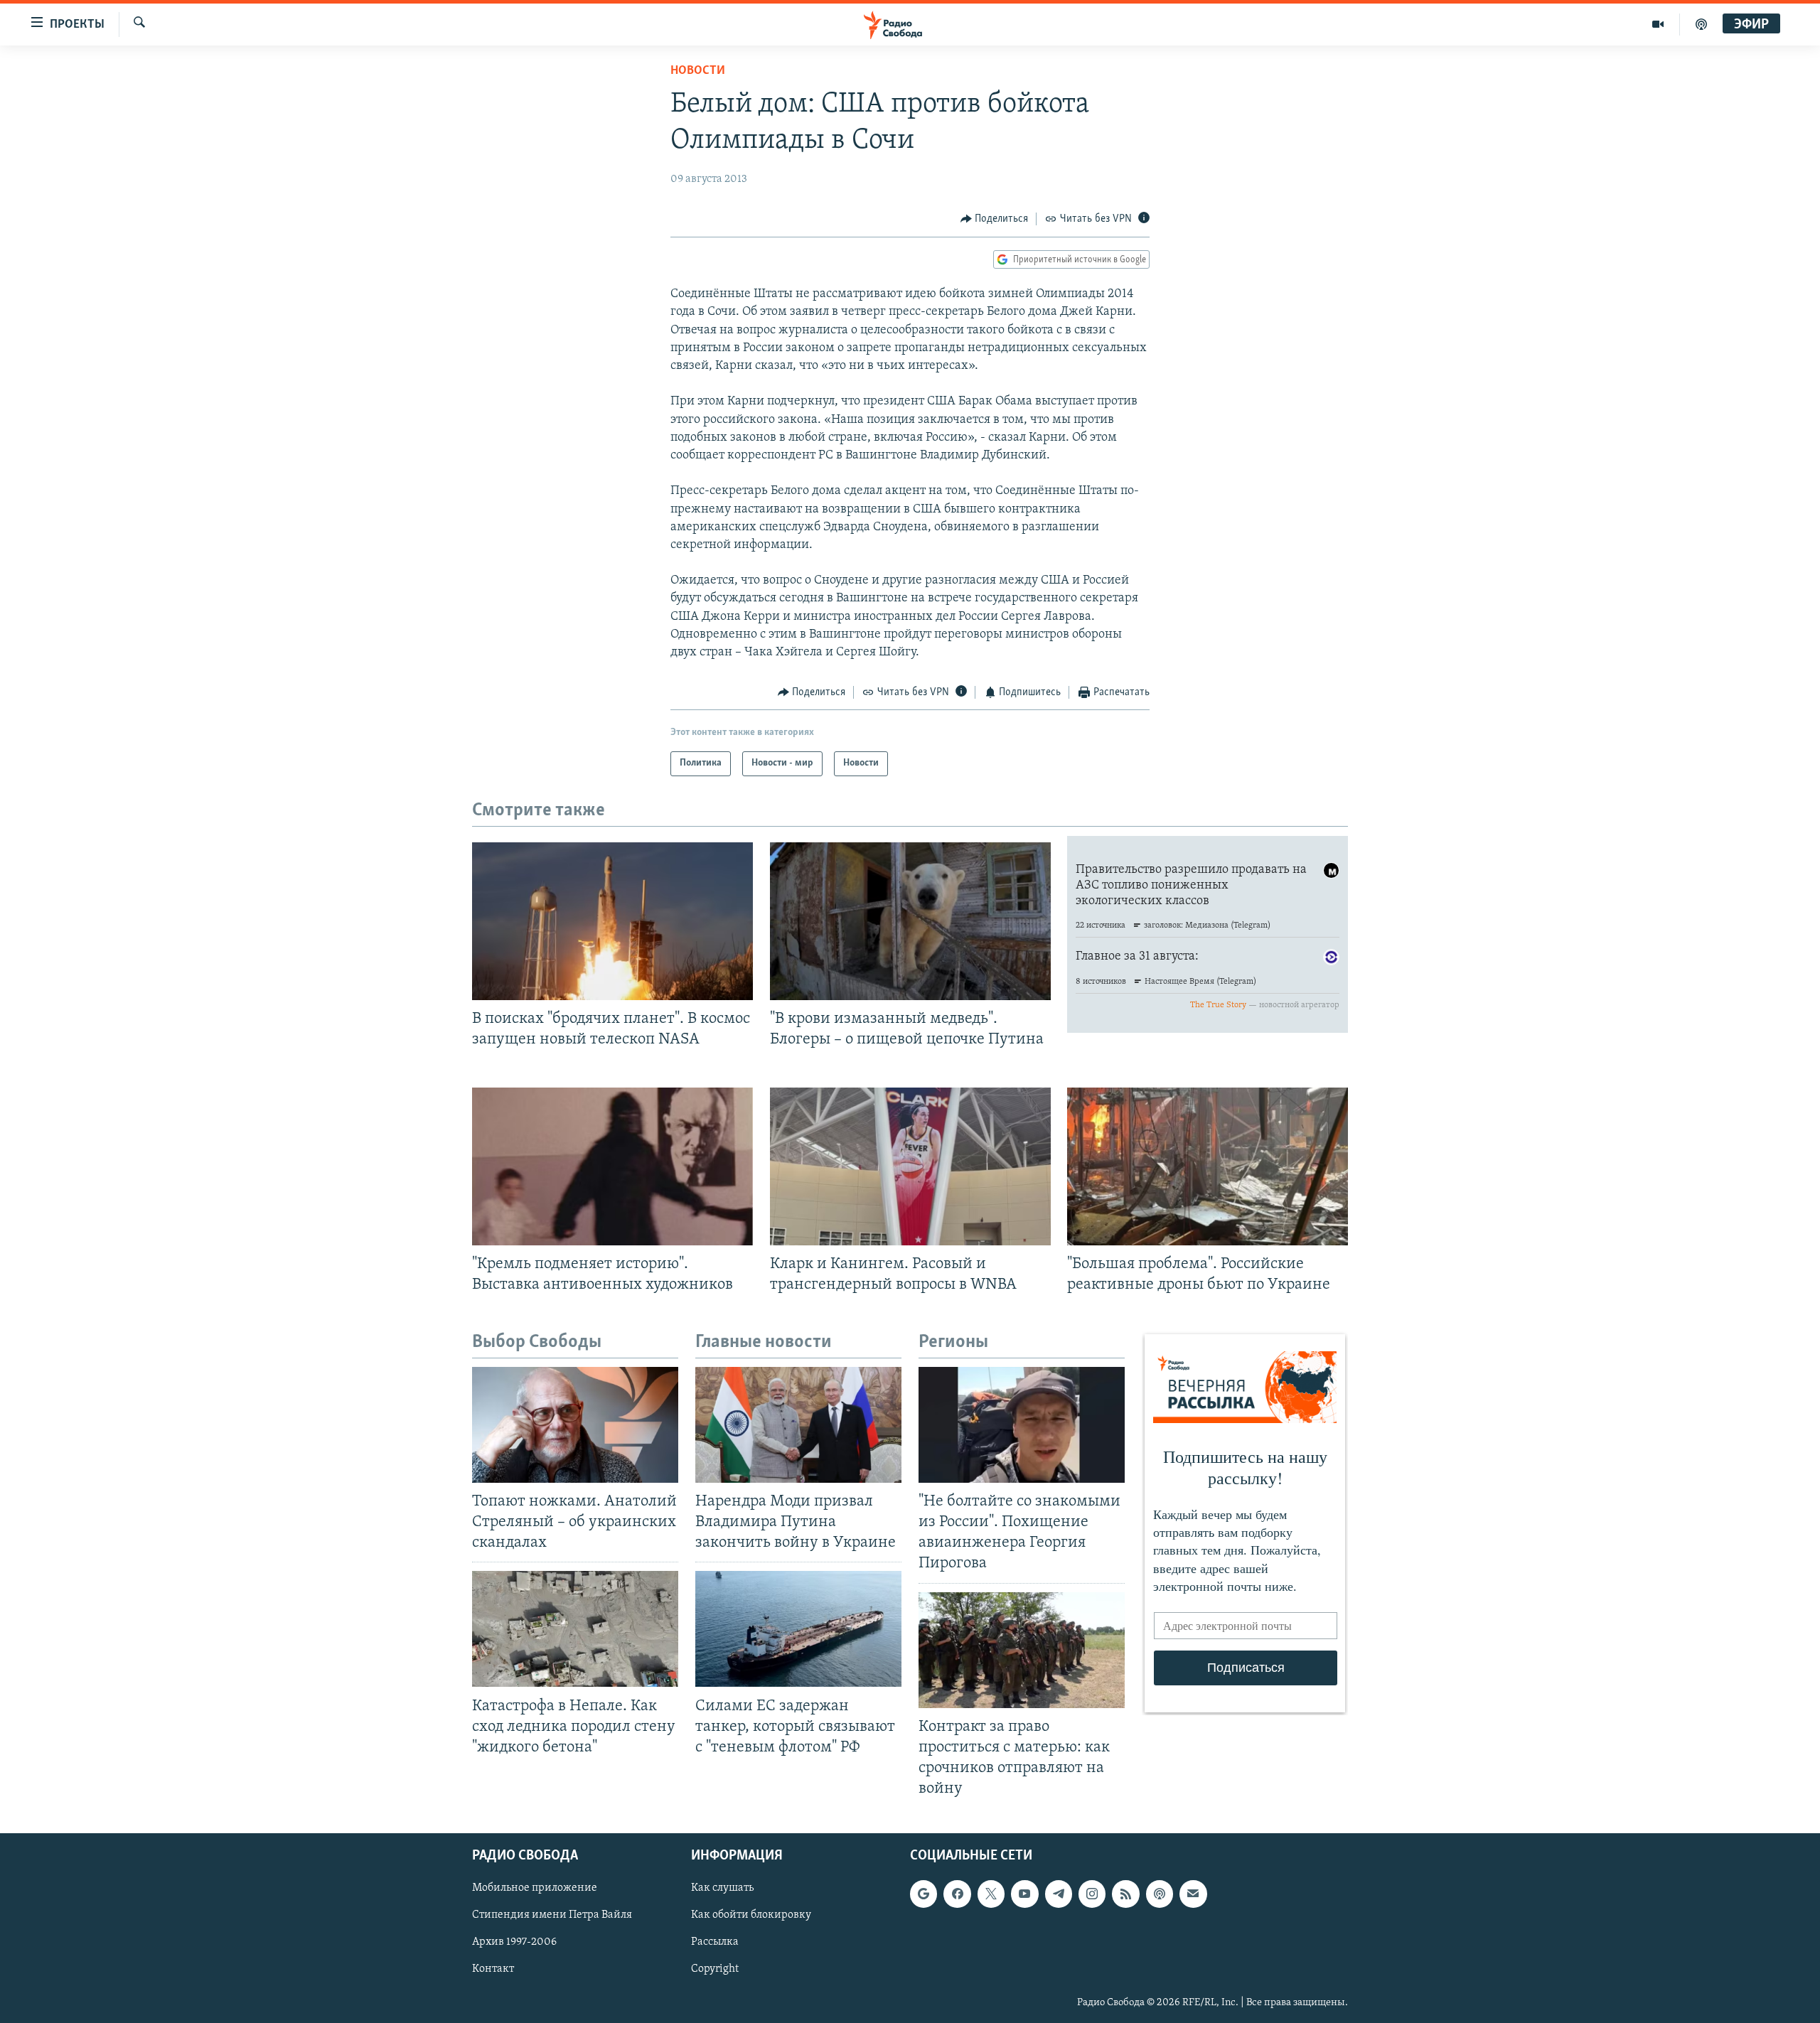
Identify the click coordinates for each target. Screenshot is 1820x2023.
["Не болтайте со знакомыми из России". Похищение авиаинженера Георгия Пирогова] (1022, 1425)
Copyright (715, 1970)
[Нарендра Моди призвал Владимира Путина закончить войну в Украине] (798, 1425)
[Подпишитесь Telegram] (1059, 1894)
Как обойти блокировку (751, 1916)
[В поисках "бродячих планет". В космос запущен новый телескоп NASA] (612, 921)
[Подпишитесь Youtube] (1024, 1894)
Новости (698, 71)
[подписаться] (1193, 1894)
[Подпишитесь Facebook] (957, 1894)
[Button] (995, 219)
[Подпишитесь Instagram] (1092, 1894)
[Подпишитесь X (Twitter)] (991, 1894)
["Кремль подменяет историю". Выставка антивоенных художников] (612, 1166)
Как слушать (722, 1889)
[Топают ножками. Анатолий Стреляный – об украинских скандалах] (575, 1425)
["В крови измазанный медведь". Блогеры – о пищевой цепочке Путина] (910, 921)
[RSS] (1125, 1894)
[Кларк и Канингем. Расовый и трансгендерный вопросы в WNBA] (910, 1166)
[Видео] (1658, 24)
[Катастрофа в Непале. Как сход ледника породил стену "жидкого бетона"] (575, 1629)
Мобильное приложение (535, 1889)
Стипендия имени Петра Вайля (552, 1916)
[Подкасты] (1160, 1894)
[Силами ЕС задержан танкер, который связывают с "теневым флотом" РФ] (798, 1629)
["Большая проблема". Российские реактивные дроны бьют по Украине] (1208, 1166)
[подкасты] (1701, 24)
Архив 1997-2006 (514, 1943)
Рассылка (715, 1943)
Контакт (493, 1970)
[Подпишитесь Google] (924, 1894)
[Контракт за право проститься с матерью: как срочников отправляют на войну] (1022, 1650)
